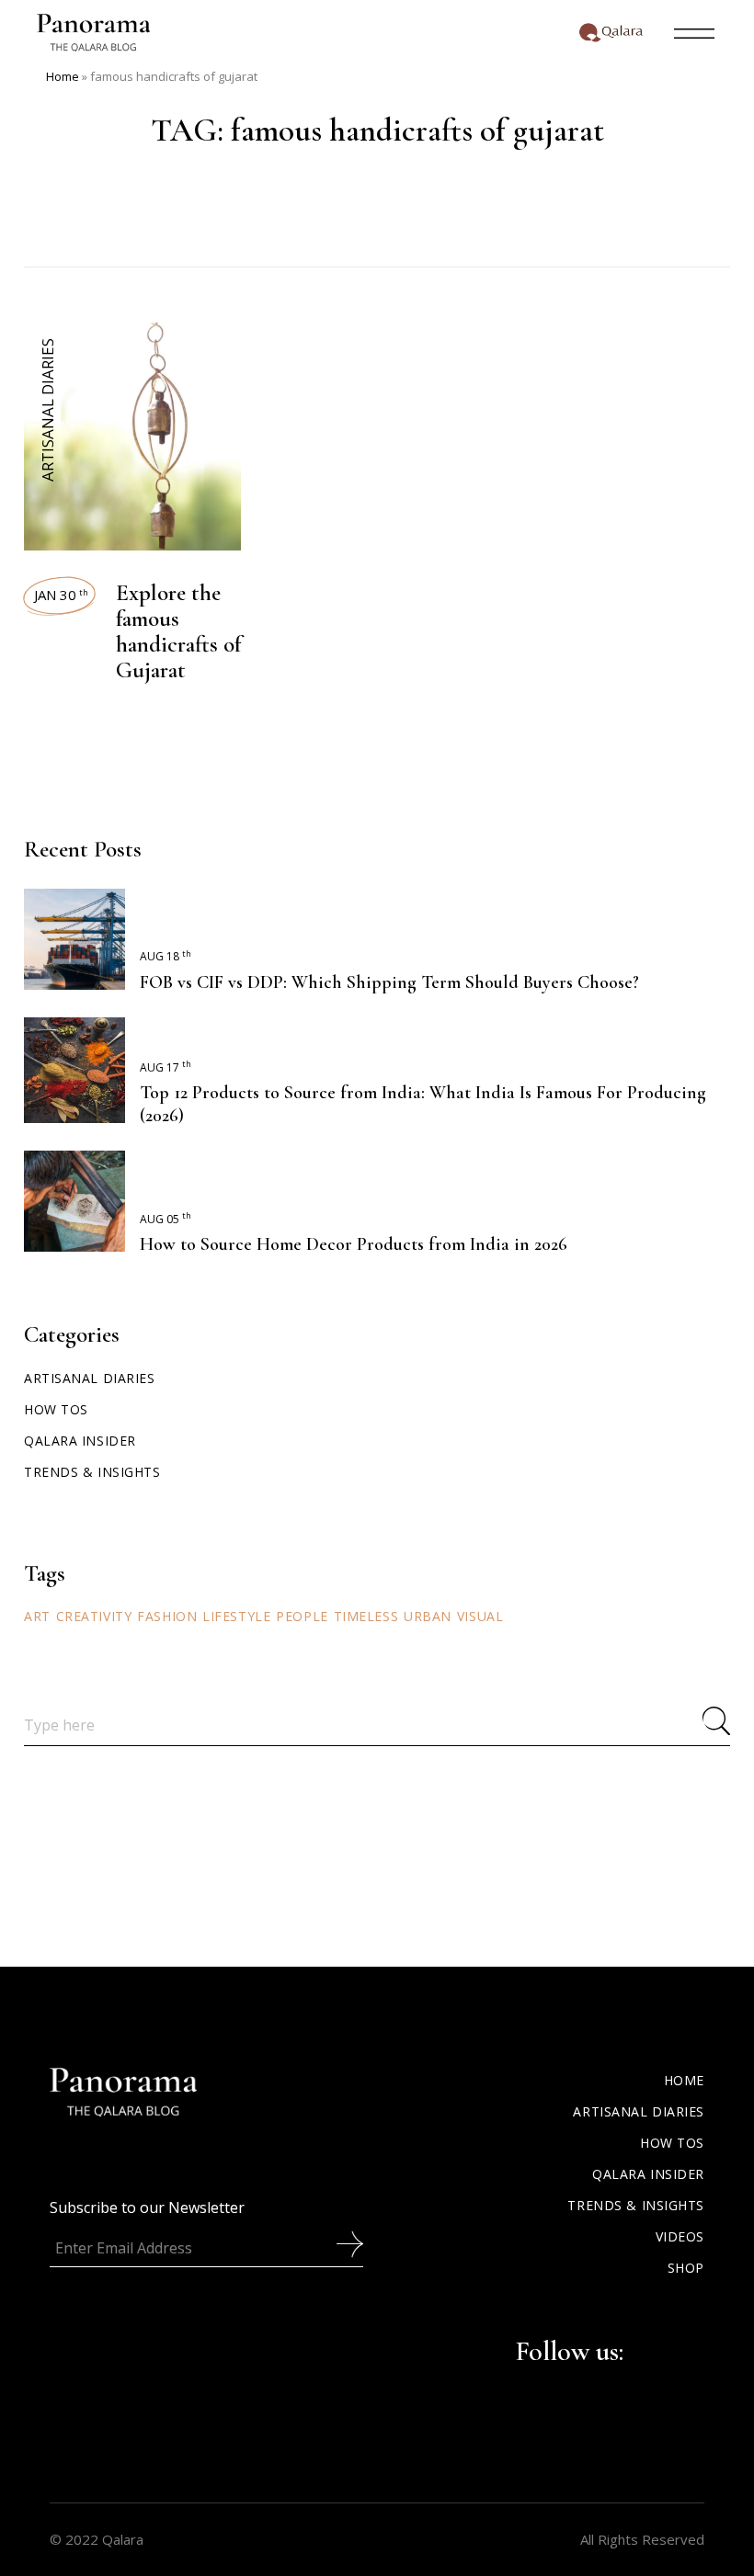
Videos (680, 2236)
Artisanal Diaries (47, 410)
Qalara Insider (80, 1441)
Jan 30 (61, 595)
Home (63, 76)
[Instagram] (664, 2348)
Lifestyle (236, 1616)
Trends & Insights (92, 1472)
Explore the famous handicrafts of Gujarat (178, 631)
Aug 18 (166, 956)
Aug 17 (166, 1067)
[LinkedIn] (693, 2348)
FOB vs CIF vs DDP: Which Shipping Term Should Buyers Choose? (389, 982)
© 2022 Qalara (97, 2539)
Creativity (94, 1616)
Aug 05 (166, 1219)
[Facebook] (634, 2348)
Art (37, 1616)
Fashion (167, 1616)
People (302, 1616)
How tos (56, 1409)
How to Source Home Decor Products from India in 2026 (354, 1244)
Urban (428, 1616)
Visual (480, 1616)
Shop (686, 2268)
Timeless (366, 1616)
